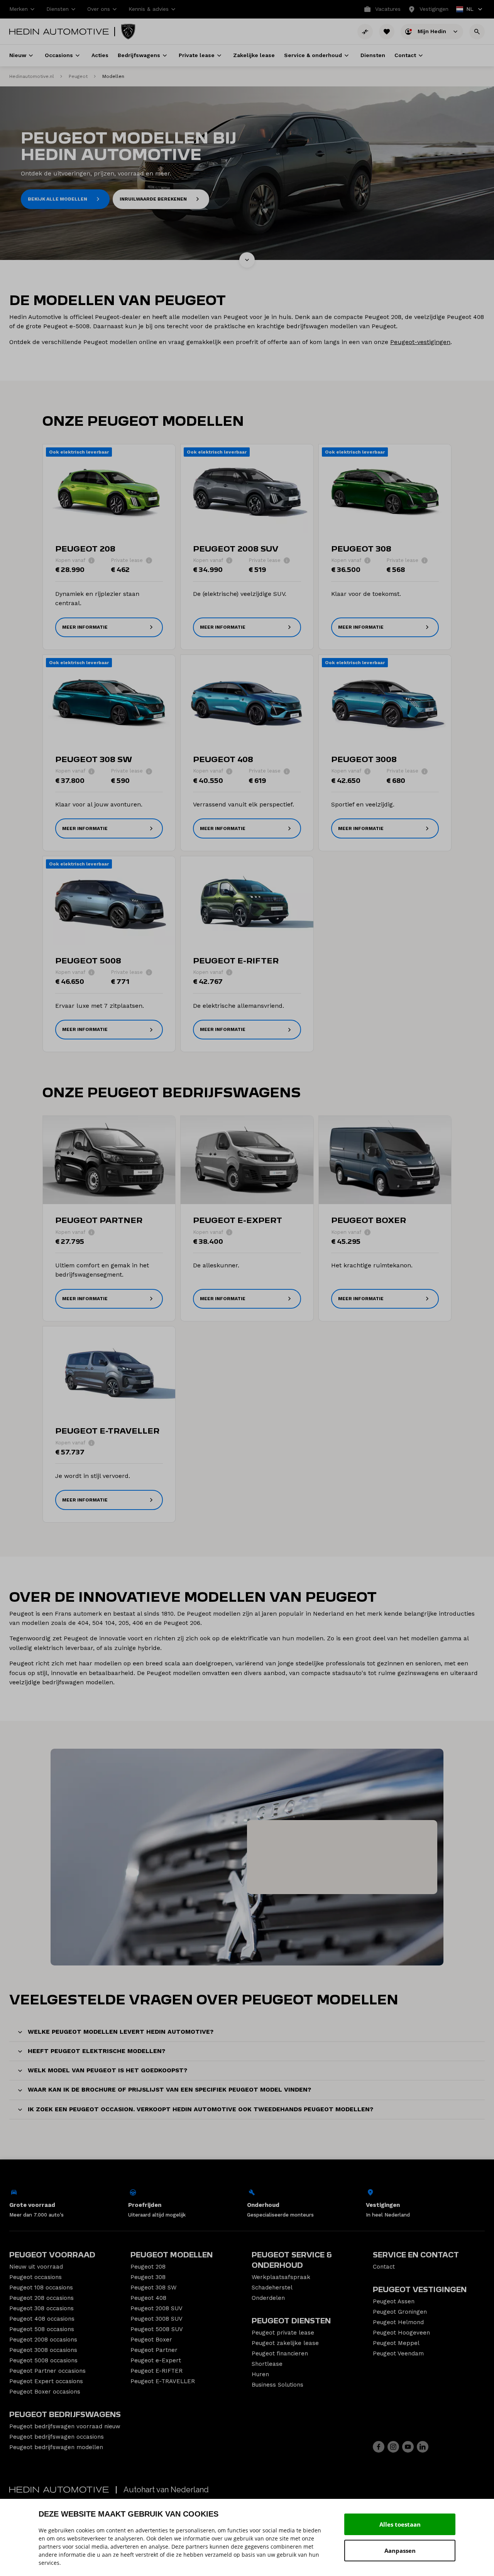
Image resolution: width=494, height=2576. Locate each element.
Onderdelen (268, 2298)
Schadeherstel (272, 2288)
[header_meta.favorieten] (387, 32)
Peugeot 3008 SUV (156, 2319)
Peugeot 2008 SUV (156, 2308)
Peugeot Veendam (398, 2353)
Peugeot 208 (148, 2267)
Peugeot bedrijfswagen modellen (56, 2447)
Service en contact (416, 2255)
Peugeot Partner (154, 2350)
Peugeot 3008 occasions (43, 2350)
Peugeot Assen (394, 2301)
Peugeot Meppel (396, 2343)
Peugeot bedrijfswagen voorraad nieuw (65, 2426)
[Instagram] (393, 2447)
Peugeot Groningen (400, 2312)
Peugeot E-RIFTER (156, 2371)
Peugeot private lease (283, 2333)
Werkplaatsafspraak (281, 2277)
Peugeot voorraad (52, 2255)
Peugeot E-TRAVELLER (163, 2381)
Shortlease (267, 2364)
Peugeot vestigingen (420, 2290)
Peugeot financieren (280, 2353)
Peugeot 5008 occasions (43, 2360)
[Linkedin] (423, 2447)
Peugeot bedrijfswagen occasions (57, 2437)
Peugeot (78, 76)
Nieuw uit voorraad (36, 2267)
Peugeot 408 (148, 2298)
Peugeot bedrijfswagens (65, 2415)
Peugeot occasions (36, 2277)
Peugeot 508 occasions (42, 2329)
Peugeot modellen (172, 2255)
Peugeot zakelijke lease (285, 2343)
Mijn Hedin (433, 31)
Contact (384, 2267)
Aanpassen (400, 2551)
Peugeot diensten (291, 2321)
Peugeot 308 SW (153, 2288)
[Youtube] (408, 2447)
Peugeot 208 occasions (41, 2298)
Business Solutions (277, 2385)
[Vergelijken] (365, 32)
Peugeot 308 (148, 2277)
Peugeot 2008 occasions (43, 2340)
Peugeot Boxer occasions (45, 2392)
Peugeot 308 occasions (41, 2308)
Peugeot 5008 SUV (157, 2329)
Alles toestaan (400, 2524)
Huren (260, 2374)
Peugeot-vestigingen (420, 342)
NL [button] (465, 10)
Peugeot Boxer (151, 2340)
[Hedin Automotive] (59, 32)
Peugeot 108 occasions (41, 2288)
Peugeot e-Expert (156, 2360)
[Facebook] (379, 2447)
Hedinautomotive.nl (32, 76)
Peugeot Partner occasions (47, 2371)
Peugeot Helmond (398, 2322)
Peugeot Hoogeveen (401, 2333)
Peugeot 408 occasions (42, 2319)
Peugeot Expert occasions (46, 2381)
